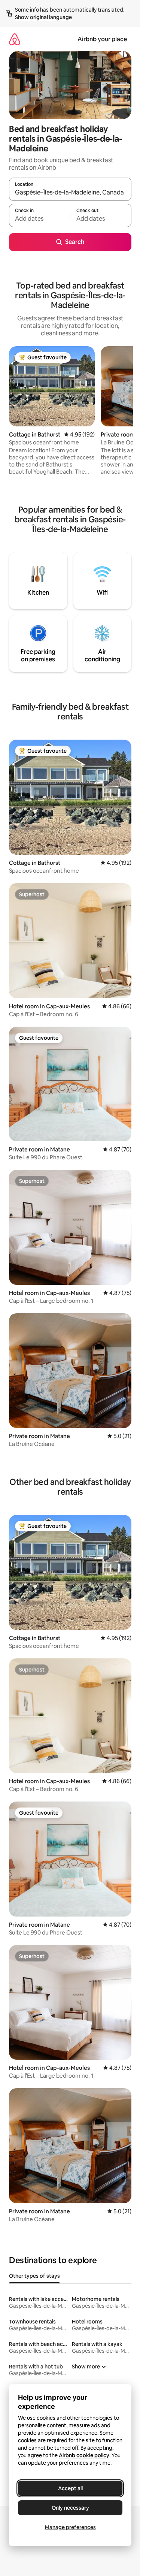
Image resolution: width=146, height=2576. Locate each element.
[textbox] (39, 219)
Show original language (43, 17)
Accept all (70, 2488)
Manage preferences (70, 2527)
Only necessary (70, 2508)
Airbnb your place (102, 39)
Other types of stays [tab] (34, 2276)
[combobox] (70, 193)
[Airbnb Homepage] (15, 39)
